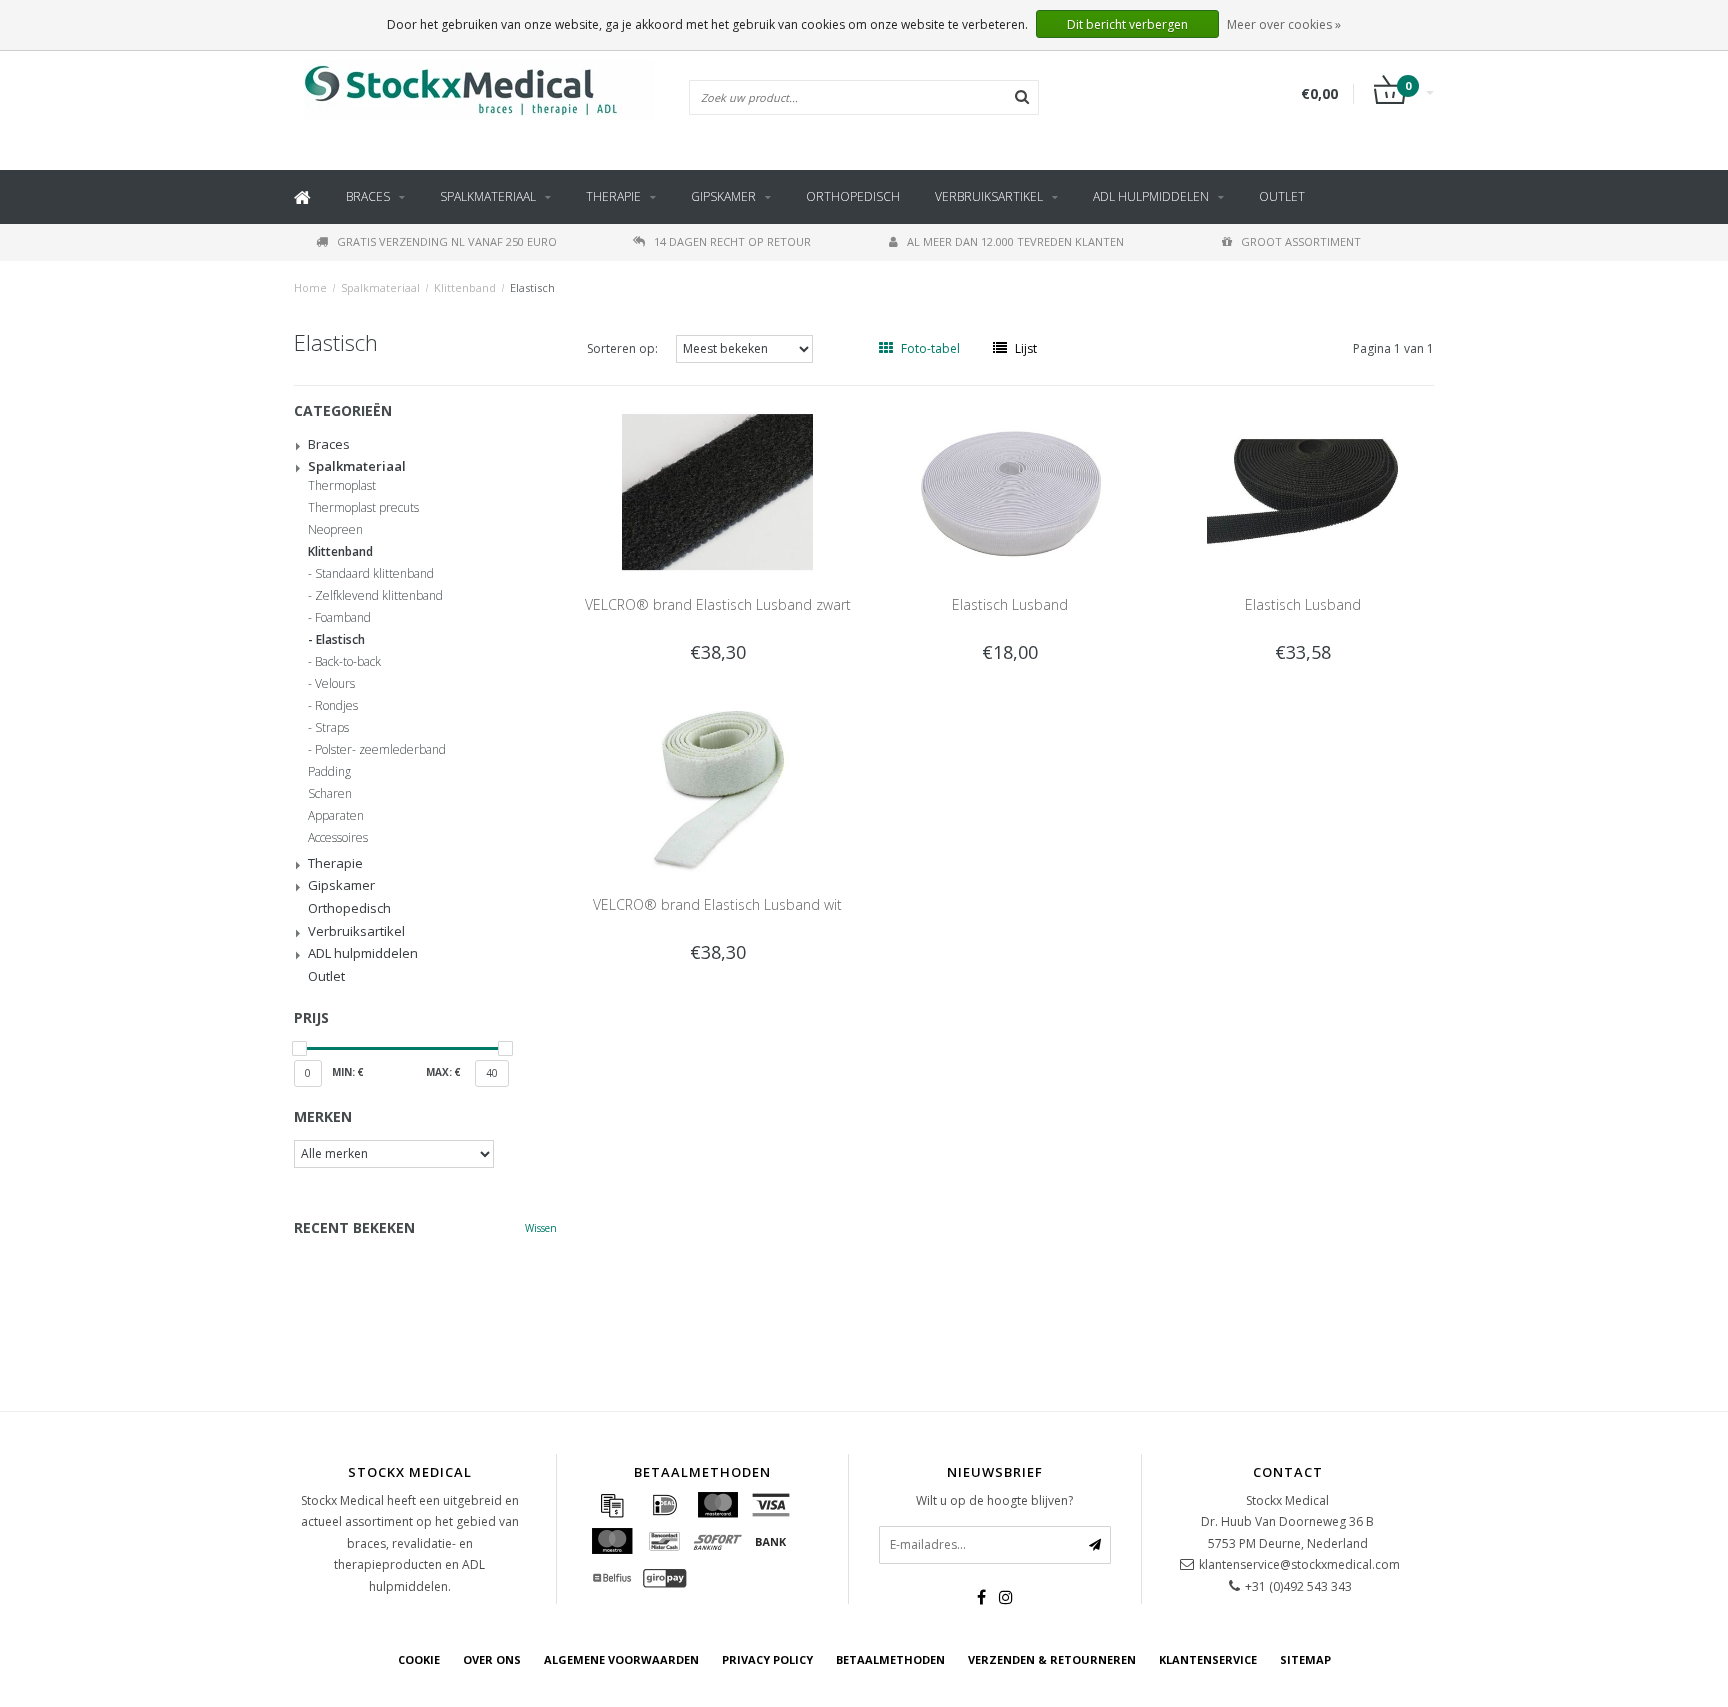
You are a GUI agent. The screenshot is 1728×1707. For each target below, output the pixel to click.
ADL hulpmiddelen (1151, 196)
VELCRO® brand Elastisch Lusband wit (717, 904)
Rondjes (336, 706)
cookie (419, 1659)
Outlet (1282, 196)
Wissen (541, 1228)
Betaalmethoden (890, 1659)
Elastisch (532, 287)
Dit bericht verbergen (1127, 24)
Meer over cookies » (1284, 24)
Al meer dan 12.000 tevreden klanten (1015, 241)
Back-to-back (348, 662)
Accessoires (338, 838)
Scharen (330, 794)
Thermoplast (342, 486)
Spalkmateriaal (488, 196)
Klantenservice (1208, 1659)
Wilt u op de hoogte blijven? (994, 1500)
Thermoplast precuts (363, 508)
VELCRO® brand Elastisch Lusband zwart (718, 604)
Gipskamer (723, 196)
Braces (368, 196)
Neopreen (335, 530)
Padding (329, 772)
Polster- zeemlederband (380, 750)
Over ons (492, 1659)
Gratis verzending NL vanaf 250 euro (447, 241)
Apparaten (336, 816)
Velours (335, 684)
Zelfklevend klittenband (379, 596)
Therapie (613, 196)
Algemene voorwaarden (621, 1659)
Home (310, 287)
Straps (332, 728)
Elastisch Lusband (1010, 604)
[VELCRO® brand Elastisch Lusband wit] (717, 790)
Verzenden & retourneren (1052, 1659)
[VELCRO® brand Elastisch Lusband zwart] (717, 490)
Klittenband (465, 287)
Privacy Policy (767, 1659)
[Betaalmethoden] (612, 1505)
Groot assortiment (1301, 241)
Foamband (343, 618)
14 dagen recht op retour (732, 241)
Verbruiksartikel (989, 196)
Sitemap (1305, 1659)
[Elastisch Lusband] (1010, 490)
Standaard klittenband (374, 574)
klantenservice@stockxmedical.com (1299, 1564)
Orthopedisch (853, 196)
